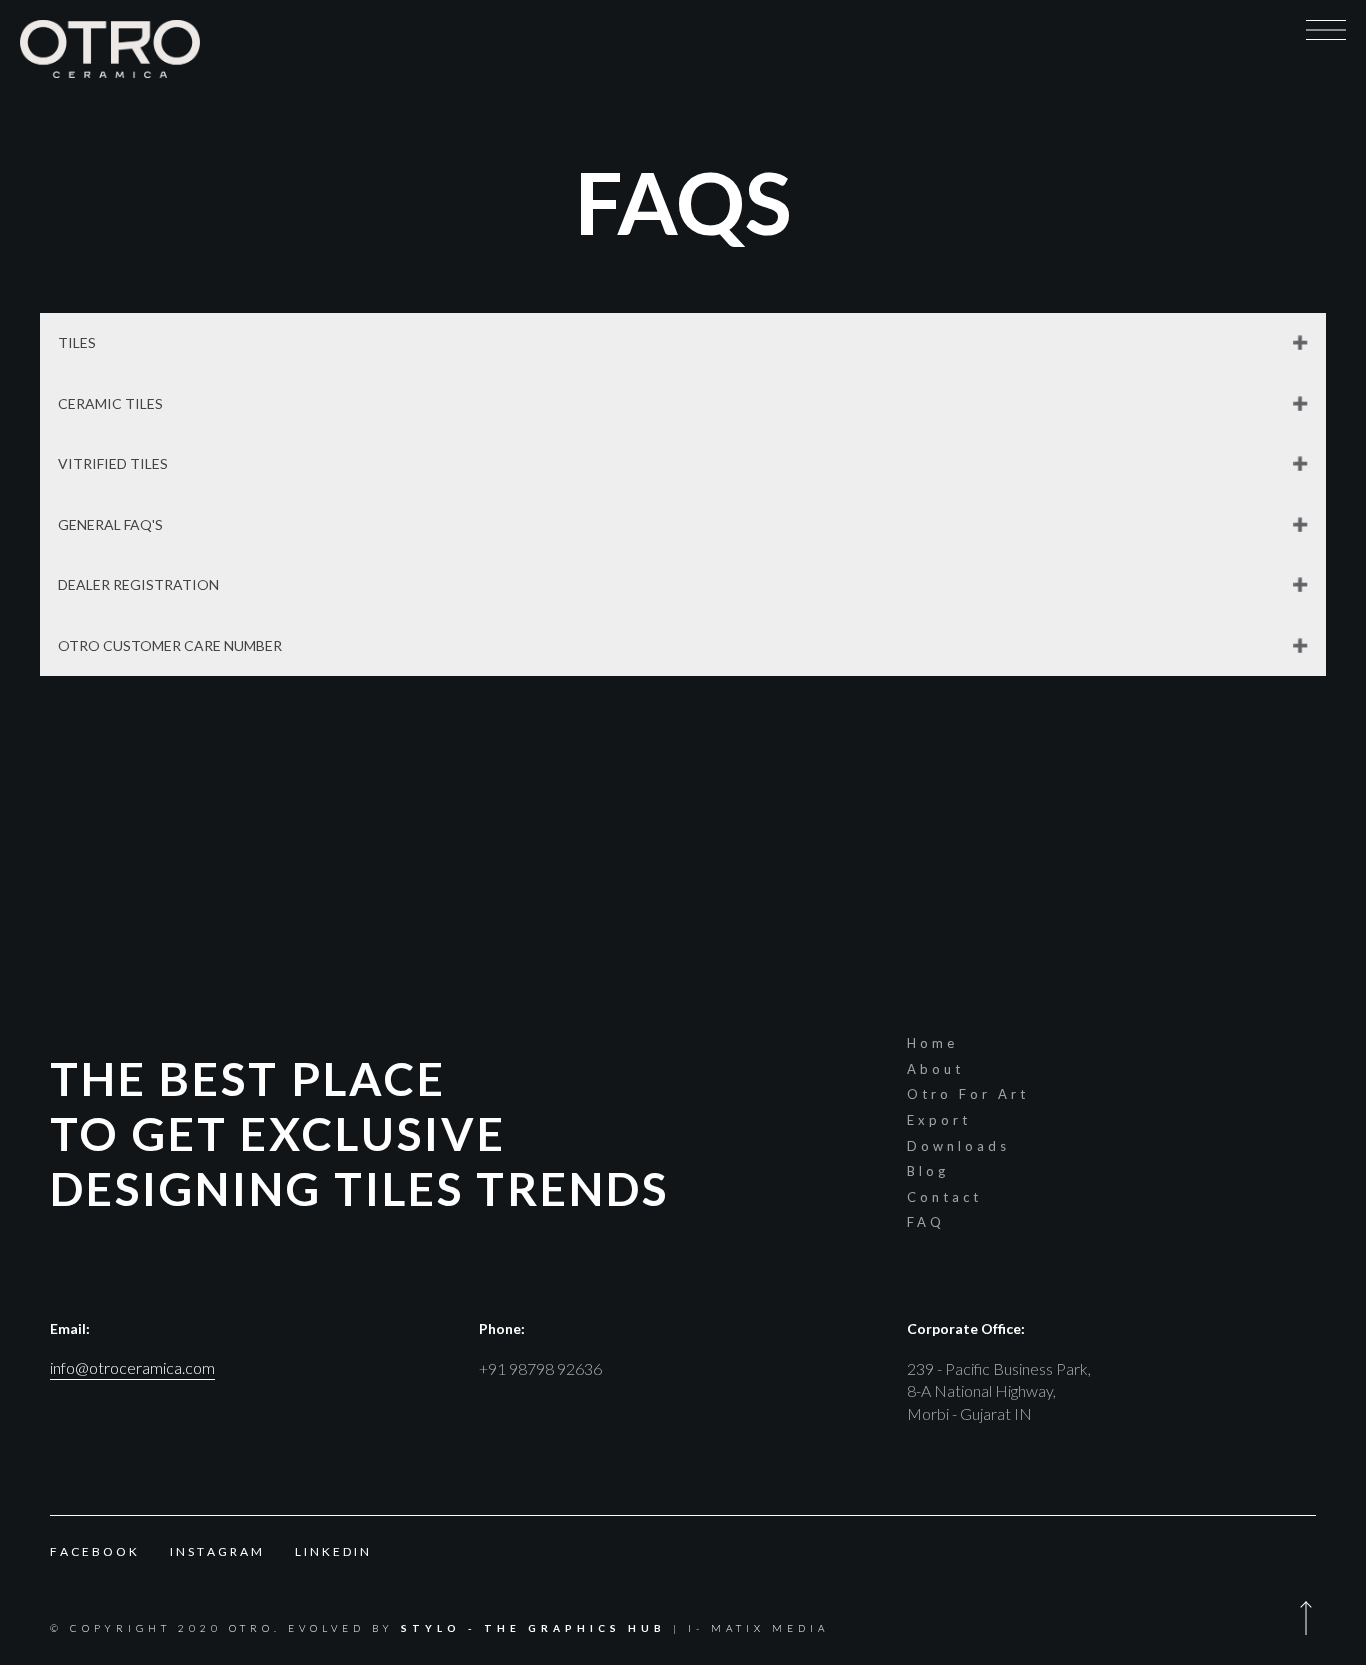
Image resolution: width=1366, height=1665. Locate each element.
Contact (944, 1197)
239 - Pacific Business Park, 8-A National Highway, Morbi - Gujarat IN (999, 1391)
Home (932, 1043)
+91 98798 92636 (540, 1368)
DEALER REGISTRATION (138, 584)
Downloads (958, 1146)
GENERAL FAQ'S (110, 524)
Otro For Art (968, 1094)
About (935, 1069)
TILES (77, 342)
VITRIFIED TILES (113, 463)
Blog (928, 1171)
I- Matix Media (758, 1628)
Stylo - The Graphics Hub (533, 1628)
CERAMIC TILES (110, 403)
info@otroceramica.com (132, 1367)
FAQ (926, 1222)
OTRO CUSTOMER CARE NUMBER (170, 645)
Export (939, 1120)
